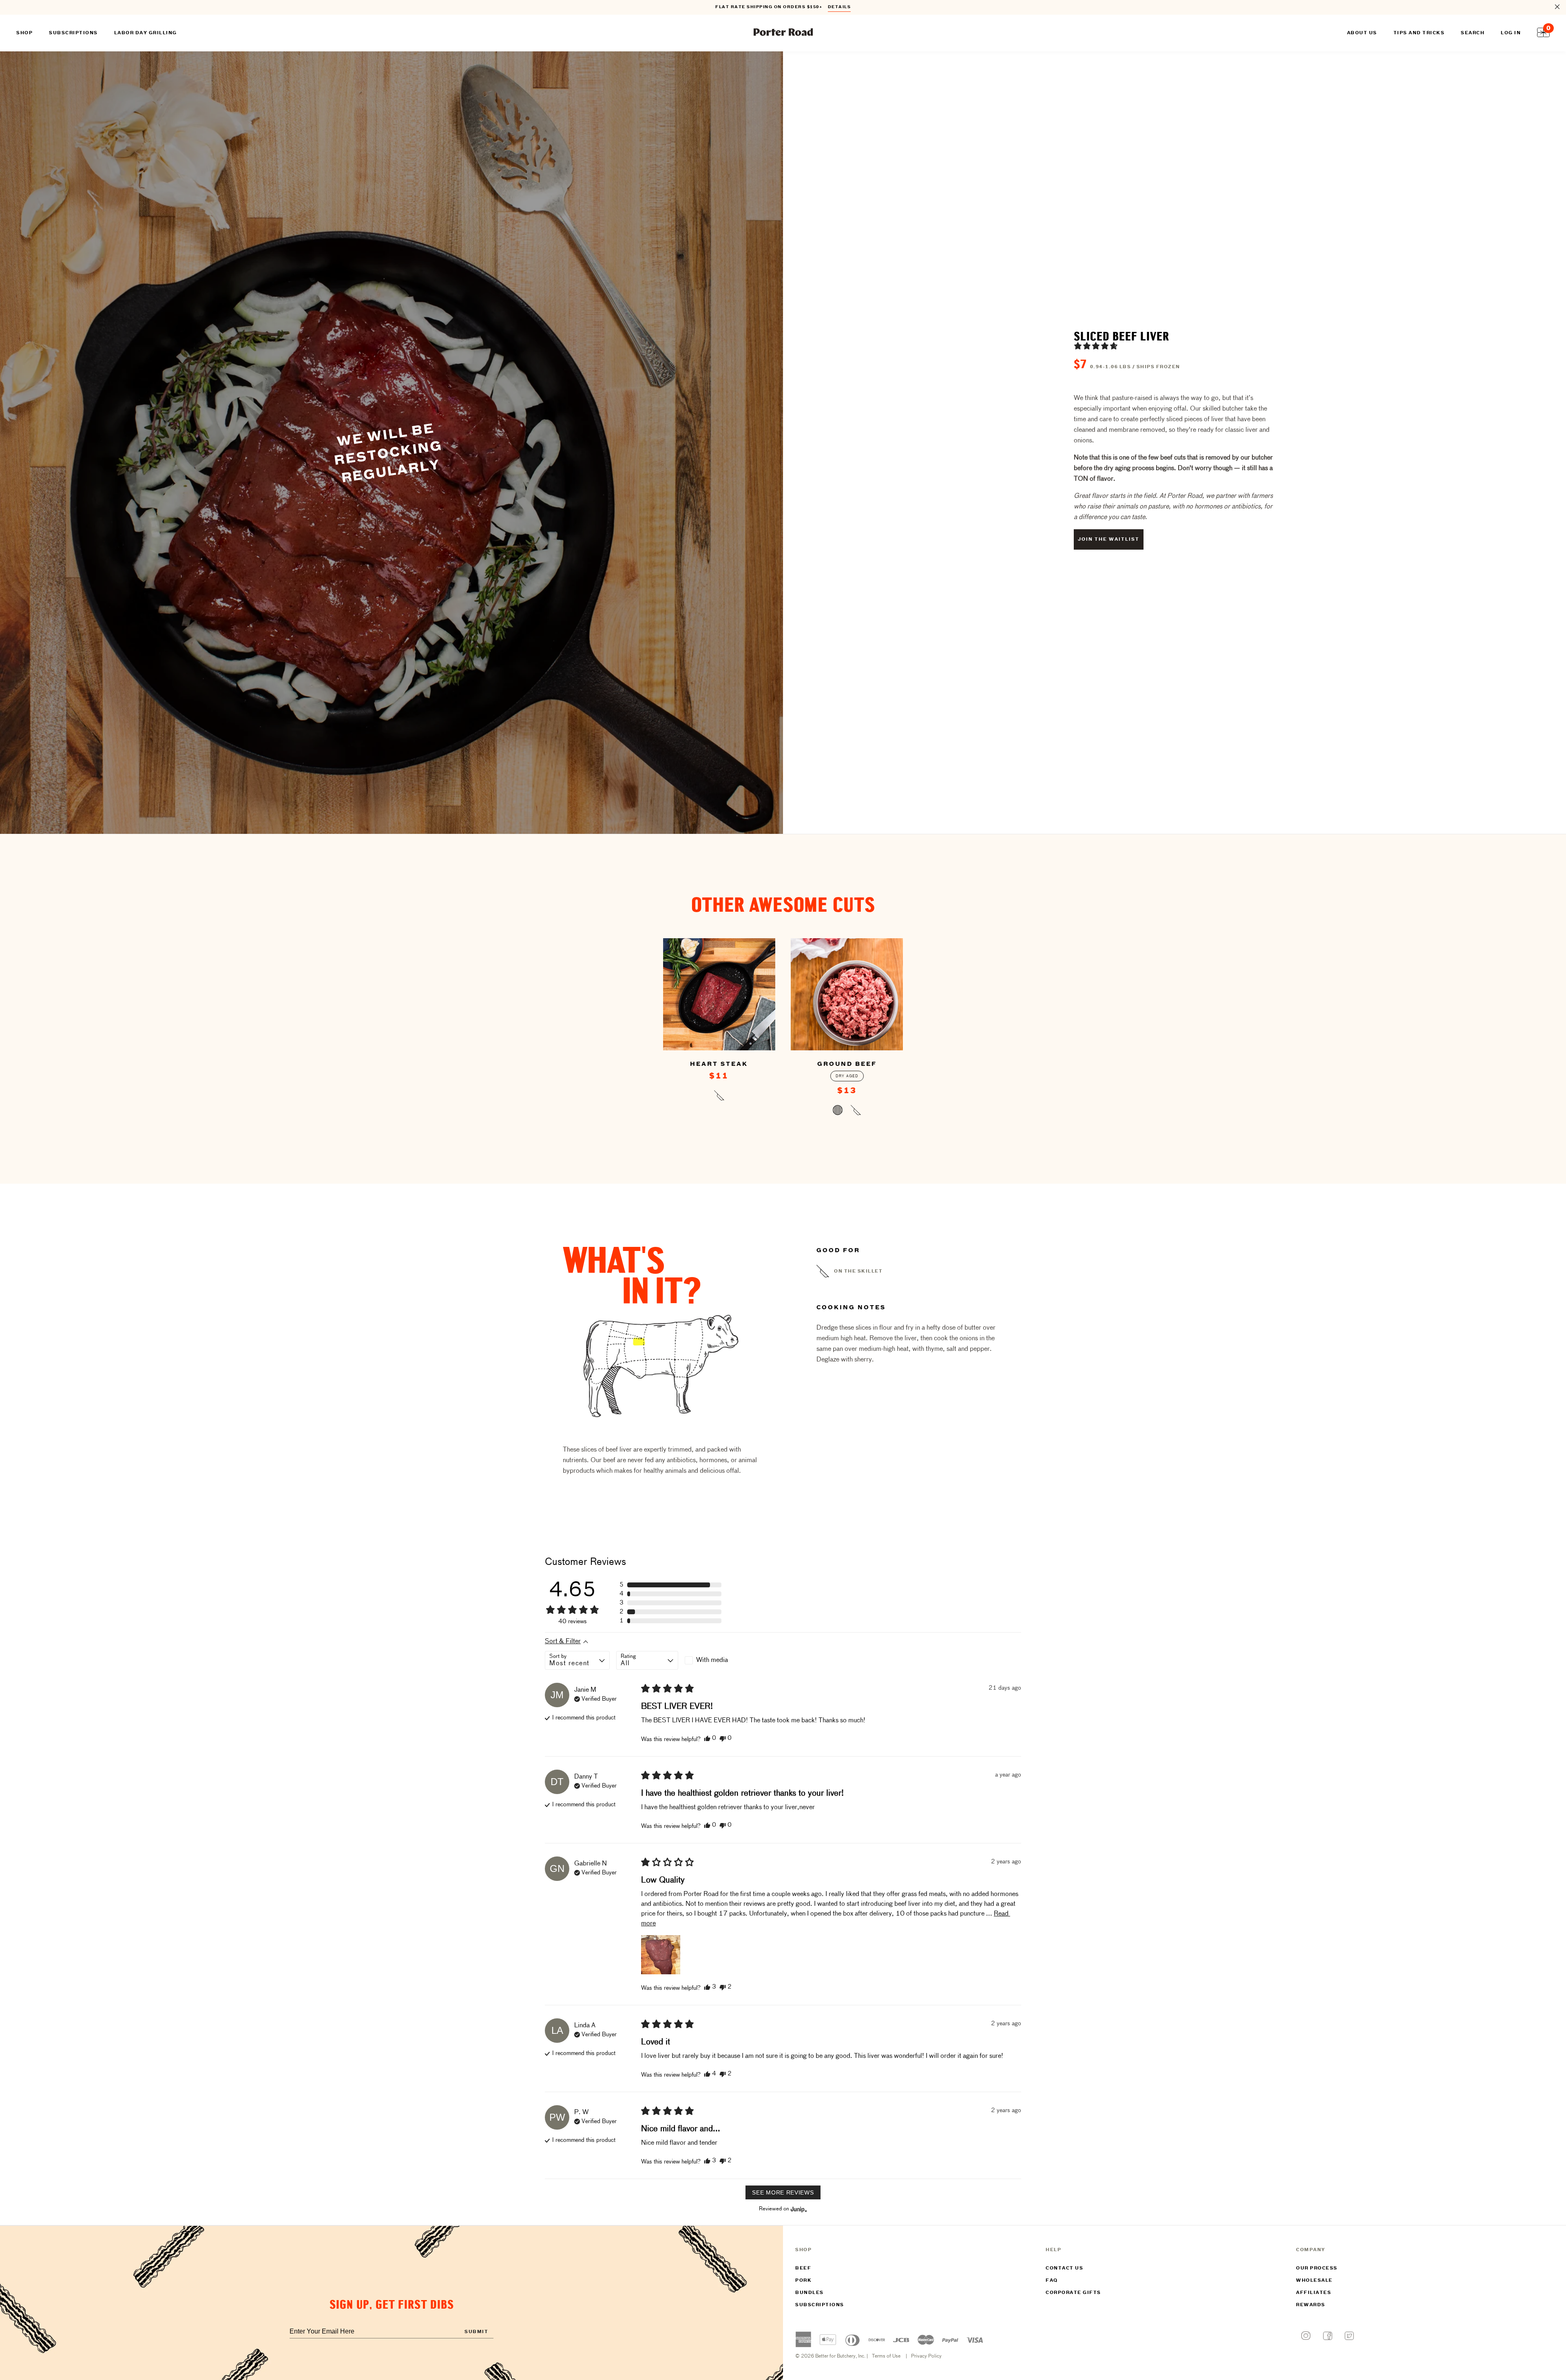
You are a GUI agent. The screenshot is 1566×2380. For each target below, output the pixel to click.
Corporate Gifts (1073, 2293)
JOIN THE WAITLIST (1109, 539)
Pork (803, 2281)
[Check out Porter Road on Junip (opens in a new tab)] (798, 2209)
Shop (24, 33)
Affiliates (1314, 2293)
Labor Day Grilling (146, 33)
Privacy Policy (926, 2356)
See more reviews (783, 2192)
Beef (803, 2268)
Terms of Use (886, 2356)
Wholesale (1314, 2281)
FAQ (1052, 2281)
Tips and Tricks (1419, 33)
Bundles (810, 2293)
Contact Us (1064, 2268)
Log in (1511, 33)
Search (1473, 33)
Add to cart (719, 1097)
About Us (1362, 33)
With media (712, 1660)
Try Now (835, 8)
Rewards (1311, 2305)
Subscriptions (820, 2305)
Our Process (1317, 2268)
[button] (1096, 346)
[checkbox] (716, 1660)
